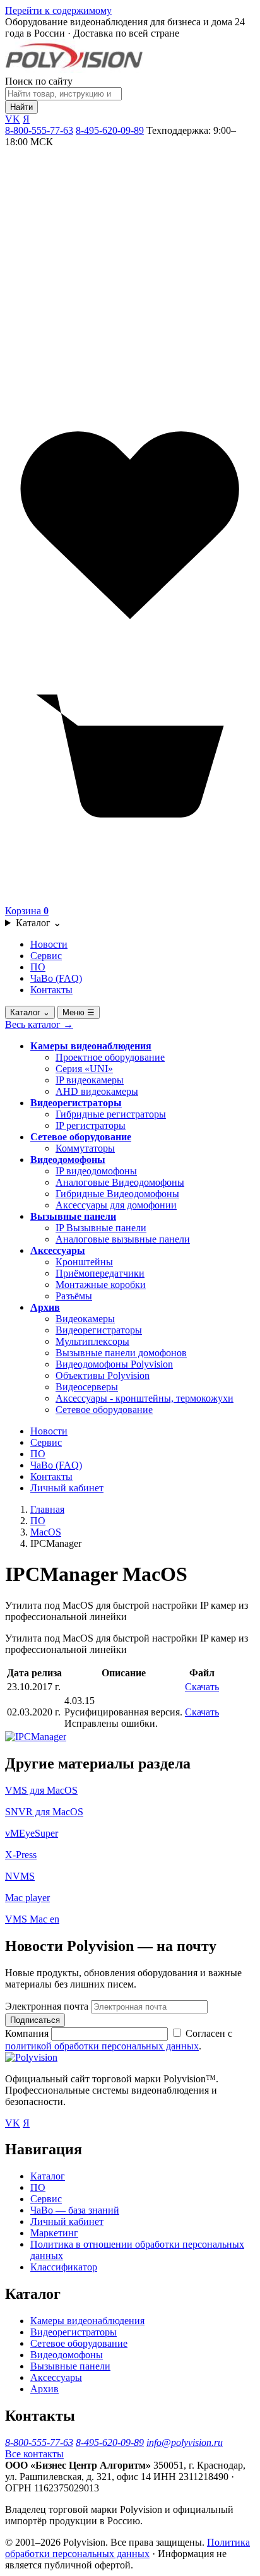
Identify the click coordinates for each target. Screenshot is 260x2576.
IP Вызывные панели (101, 1228)
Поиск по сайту (39, 81)
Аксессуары (58, 1250)
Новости (49, 944)
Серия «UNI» (84, 1069)
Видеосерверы (87, 1387)
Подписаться (35, 2020)
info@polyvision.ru (185, 2442)
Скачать (202, 1687)
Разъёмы (74, 1296)
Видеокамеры (85, 1319)
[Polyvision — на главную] (74, 70)
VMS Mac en (32, 1919)
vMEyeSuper (32, 1833)
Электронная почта (47, 2006)
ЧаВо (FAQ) (56, 978)
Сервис (46, 956)
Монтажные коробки (101, 1285)
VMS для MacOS (41, 1790)
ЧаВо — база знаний (75, 2210)
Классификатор (64, 2267)
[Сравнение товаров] (130, 394)
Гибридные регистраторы (111, 1114)
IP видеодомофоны (96, 1171)
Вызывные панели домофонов (121, 1353)
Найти (21, 107)
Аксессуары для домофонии (116, 1205)
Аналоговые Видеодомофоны (120, 1182)
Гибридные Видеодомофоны (117, 1194)
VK (13, 119)
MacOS (46, 1532)
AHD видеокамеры (97, 1091)
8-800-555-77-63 (39, 130)
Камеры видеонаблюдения (91, 1046)
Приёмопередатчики (100, 1273)
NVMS (20, 1876)
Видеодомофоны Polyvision (114, 1364)
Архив (45, 1307)
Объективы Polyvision (103, 1375)
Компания (28, 2033)
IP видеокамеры (90, 1080)
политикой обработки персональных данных (102, 2046)
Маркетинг (54, 2233)
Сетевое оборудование (81, 1137)
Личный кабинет (67, 1488)
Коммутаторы (85, 1148)
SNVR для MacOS (44, 1812)
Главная (47, 1509)
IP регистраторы (91, 1125)
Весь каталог (39, 1024)
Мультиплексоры (92, 1341)
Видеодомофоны (68, 1160)
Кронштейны (84, 1262)
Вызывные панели (73, 1216)
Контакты (51, 990)
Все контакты (34, 2454)
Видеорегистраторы (76, 1103)
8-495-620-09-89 (110, 130)
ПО (38, 967)
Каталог (38, 923)
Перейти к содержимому (58, 10)
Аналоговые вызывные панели (123, 1239)
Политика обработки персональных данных (127, 2548)
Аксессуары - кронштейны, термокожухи (145, 1398)
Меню (79, 1012)
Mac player (27, 1898)
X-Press (21, 1855)
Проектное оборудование (110, 1057)
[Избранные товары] (130, 647)
